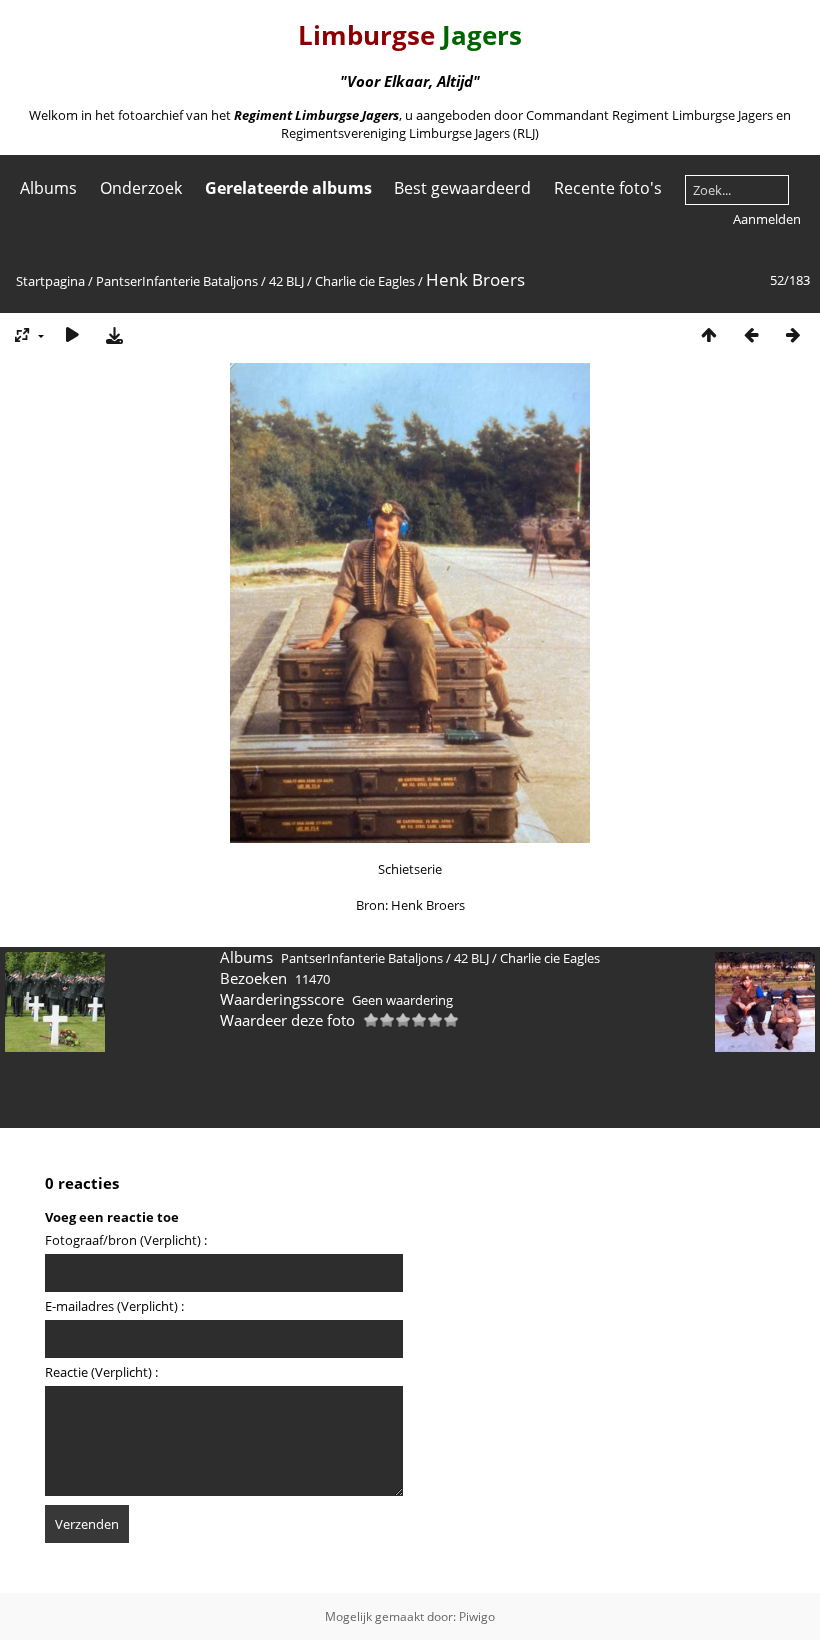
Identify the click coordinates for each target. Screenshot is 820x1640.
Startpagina (50, 281)
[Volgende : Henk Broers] (793, 334)
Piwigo (477, 1616)
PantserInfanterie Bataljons (177, 281)
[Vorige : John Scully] (751, 334)
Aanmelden (767, 219)
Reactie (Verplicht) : (101, 1372)
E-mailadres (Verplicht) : (114, 1306)
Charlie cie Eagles (365, 281)
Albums (48, 188)
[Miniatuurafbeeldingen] (709, 334)
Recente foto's (608, 188)
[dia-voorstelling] (72, 334)
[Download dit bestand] (114, 334)
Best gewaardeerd (462, 188)
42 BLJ (286, 281)
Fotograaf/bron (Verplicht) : (126, 1240)
